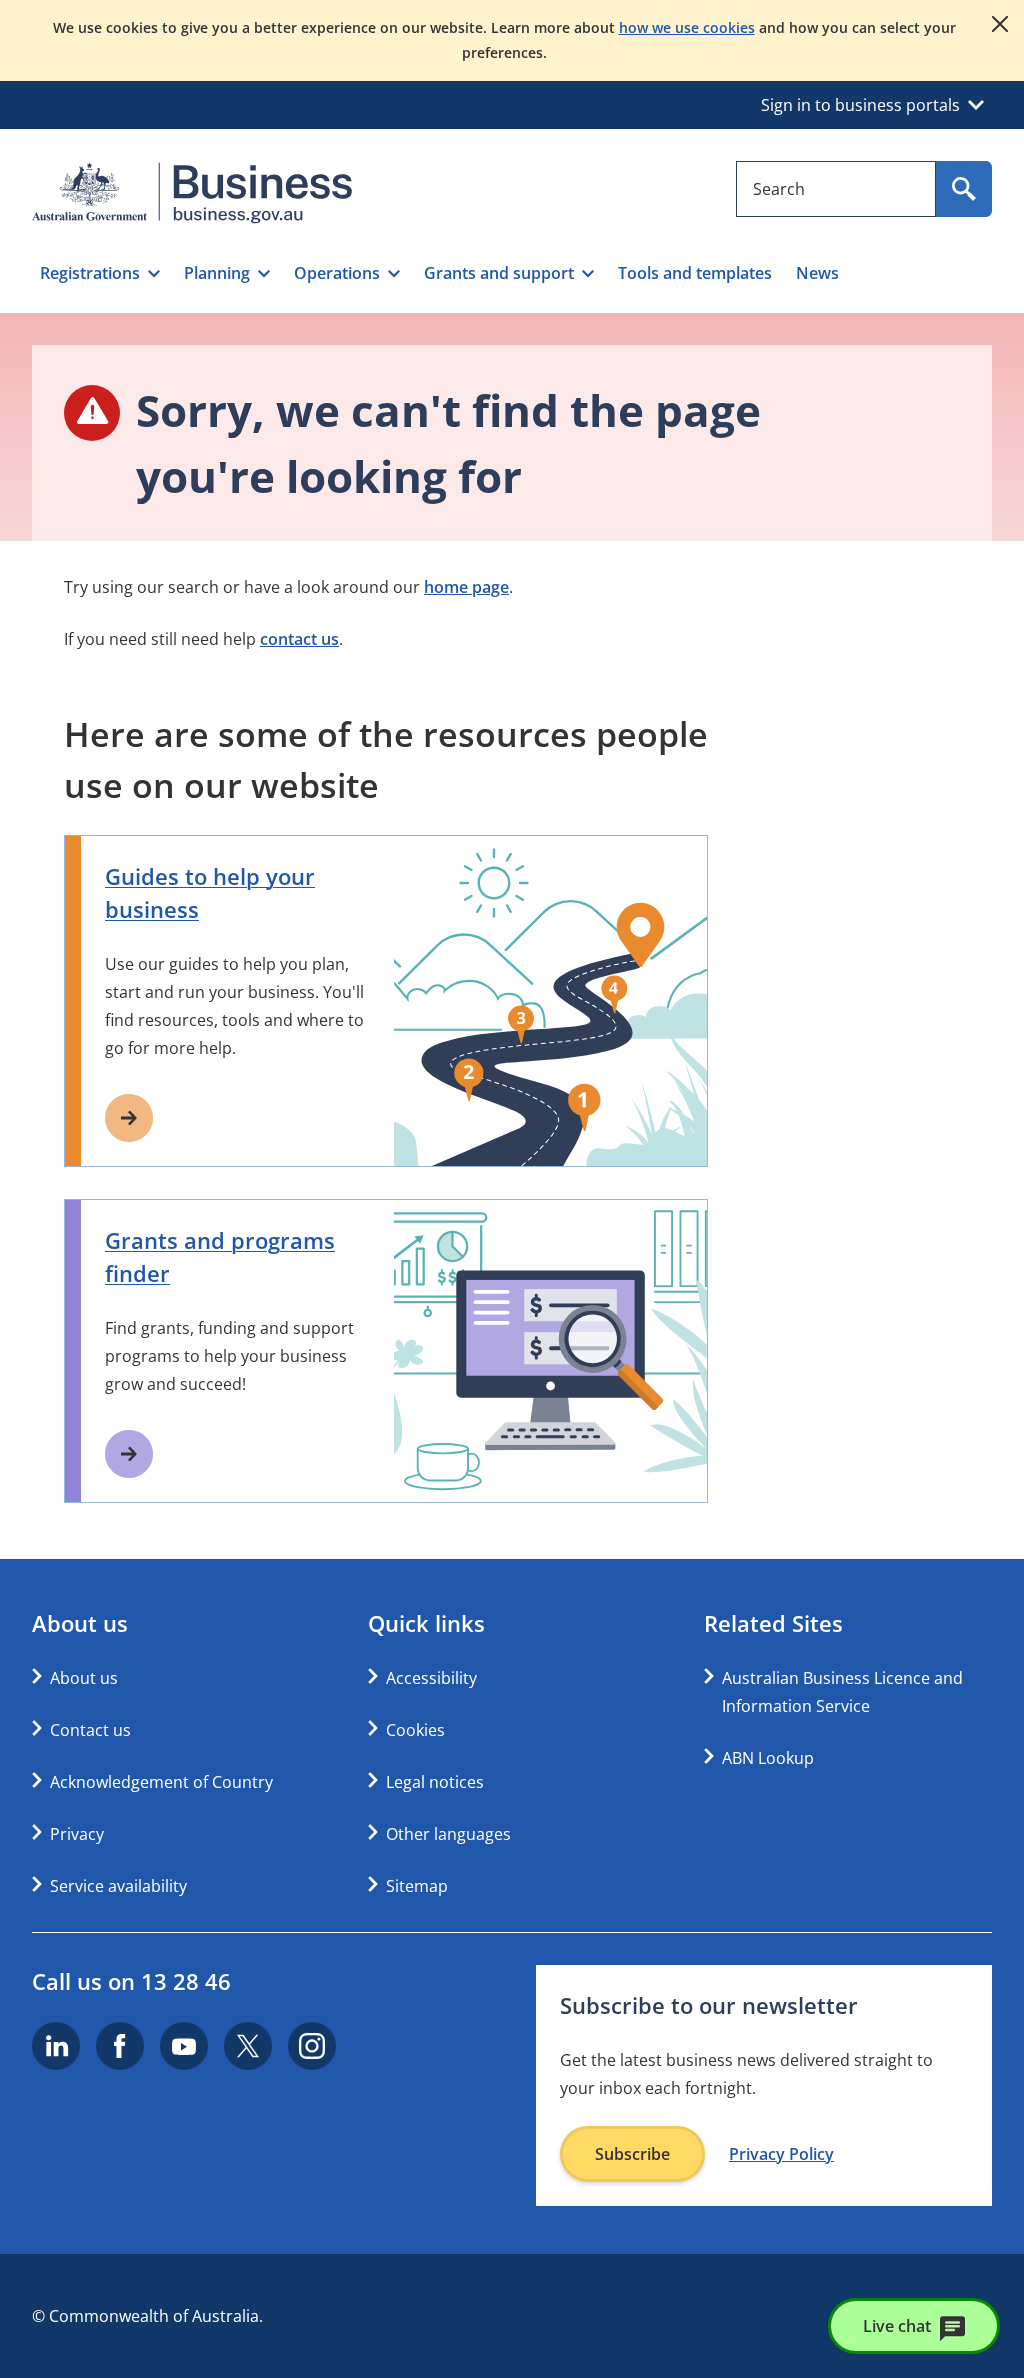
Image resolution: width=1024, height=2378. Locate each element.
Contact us (90, 1730)
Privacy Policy (781, 2154)
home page (466, 587)
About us (84, 1678)
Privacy (77, 1834)
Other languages (448, 1834)
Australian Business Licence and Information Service (842, 1692)
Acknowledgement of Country (161, 1782)
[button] (100, 273)
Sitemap (417, 1886)
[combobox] (836, 189)
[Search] (964, 189)
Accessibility (431, 1678)
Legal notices (435, 1782)
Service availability (118, 1886)
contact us (299, 639)
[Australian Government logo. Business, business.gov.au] (192, 193)
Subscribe (632, 2154)
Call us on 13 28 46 (131, 1981)
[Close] (1000, 24)
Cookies (415, 1730)
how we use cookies (687, 27)
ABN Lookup (768, 1758)
